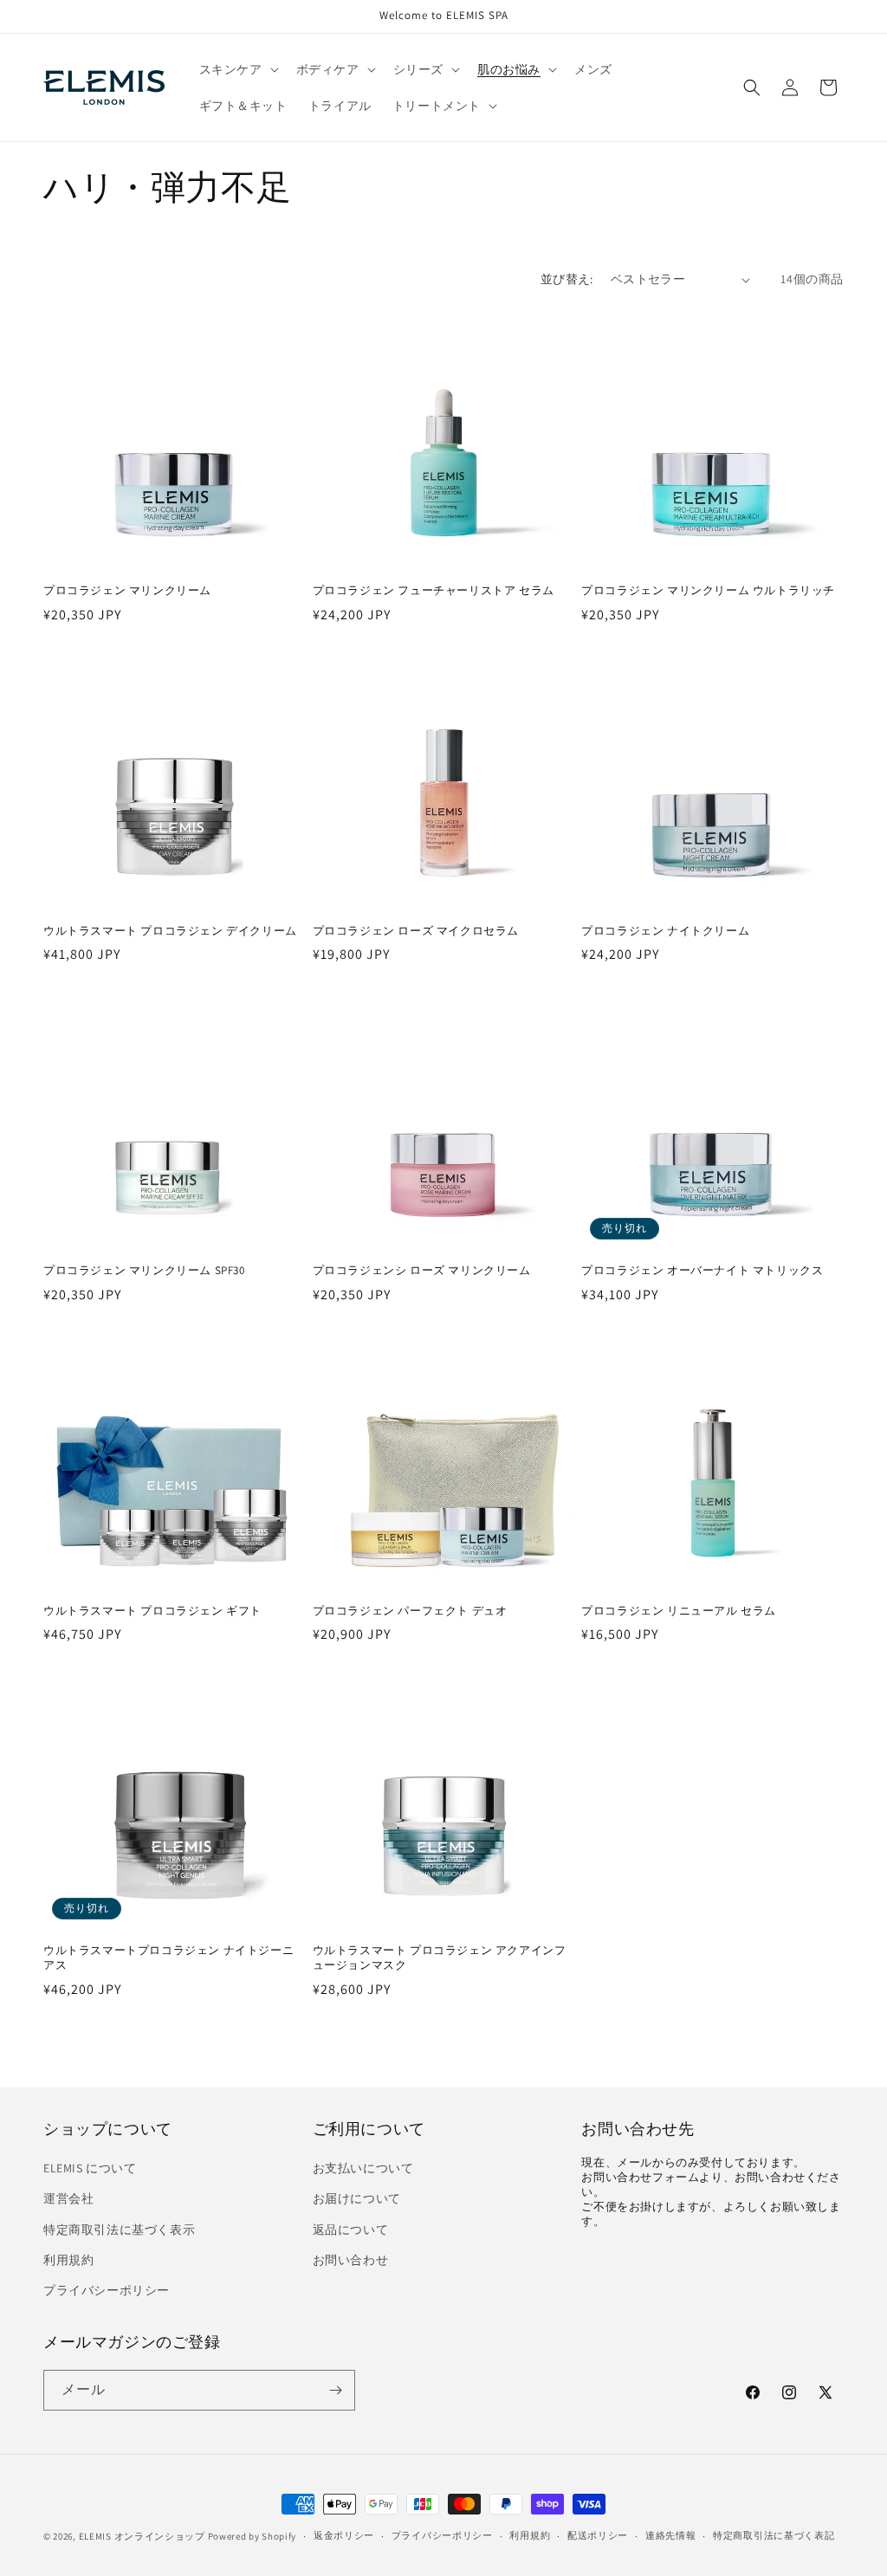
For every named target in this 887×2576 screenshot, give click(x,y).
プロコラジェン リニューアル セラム (679, 1611)
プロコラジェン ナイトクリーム (665, 931)
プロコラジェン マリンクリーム (127, 591)
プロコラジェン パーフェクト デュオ (410, 1611)
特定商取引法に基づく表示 (119, 2230)
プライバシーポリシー (107, 2290)
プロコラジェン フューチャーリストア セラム (434, 591)
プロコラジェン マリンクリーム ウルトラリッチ (708, 591)
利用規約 (68, 2260)
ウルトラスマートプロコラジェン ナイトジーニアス (168, 1958)
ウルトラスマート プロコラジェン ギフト (152, 1611)
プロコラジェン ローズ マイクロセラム (416, 931)
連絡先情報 (671, 2535)
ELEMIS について (90, 2168)
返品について (351, 2230)
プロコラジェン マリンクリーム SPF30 (144, 1271)
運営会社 (68, 2198)
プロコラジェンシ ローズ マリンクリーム (422, 1271)
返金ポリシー (344, 2535)
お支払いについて (363, 2168)
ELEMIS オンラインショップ (142, 2536)
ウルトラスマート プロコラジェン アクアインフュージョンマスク (440, 1958)
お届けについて (357, 2198)
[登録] (335, 2390)
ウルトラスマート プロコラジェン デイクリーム (170, 931)
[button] (237, 69)
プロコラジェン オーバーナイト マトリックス (702, 1271)
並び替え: (567, 279)
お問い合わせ (351, 2260)
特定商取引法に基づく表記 (774, 2535)
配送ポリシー (598, 2535)
